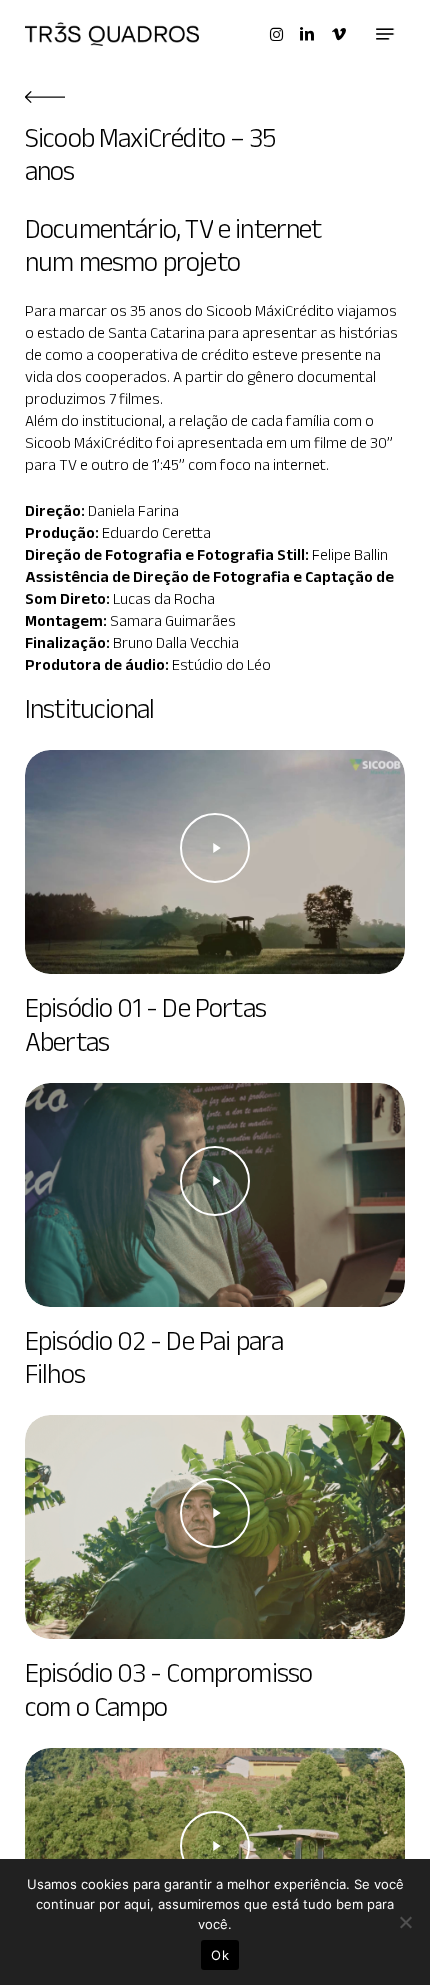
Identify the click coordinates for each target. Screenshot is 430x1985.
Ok (220, 1955)
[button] (385, 34)
